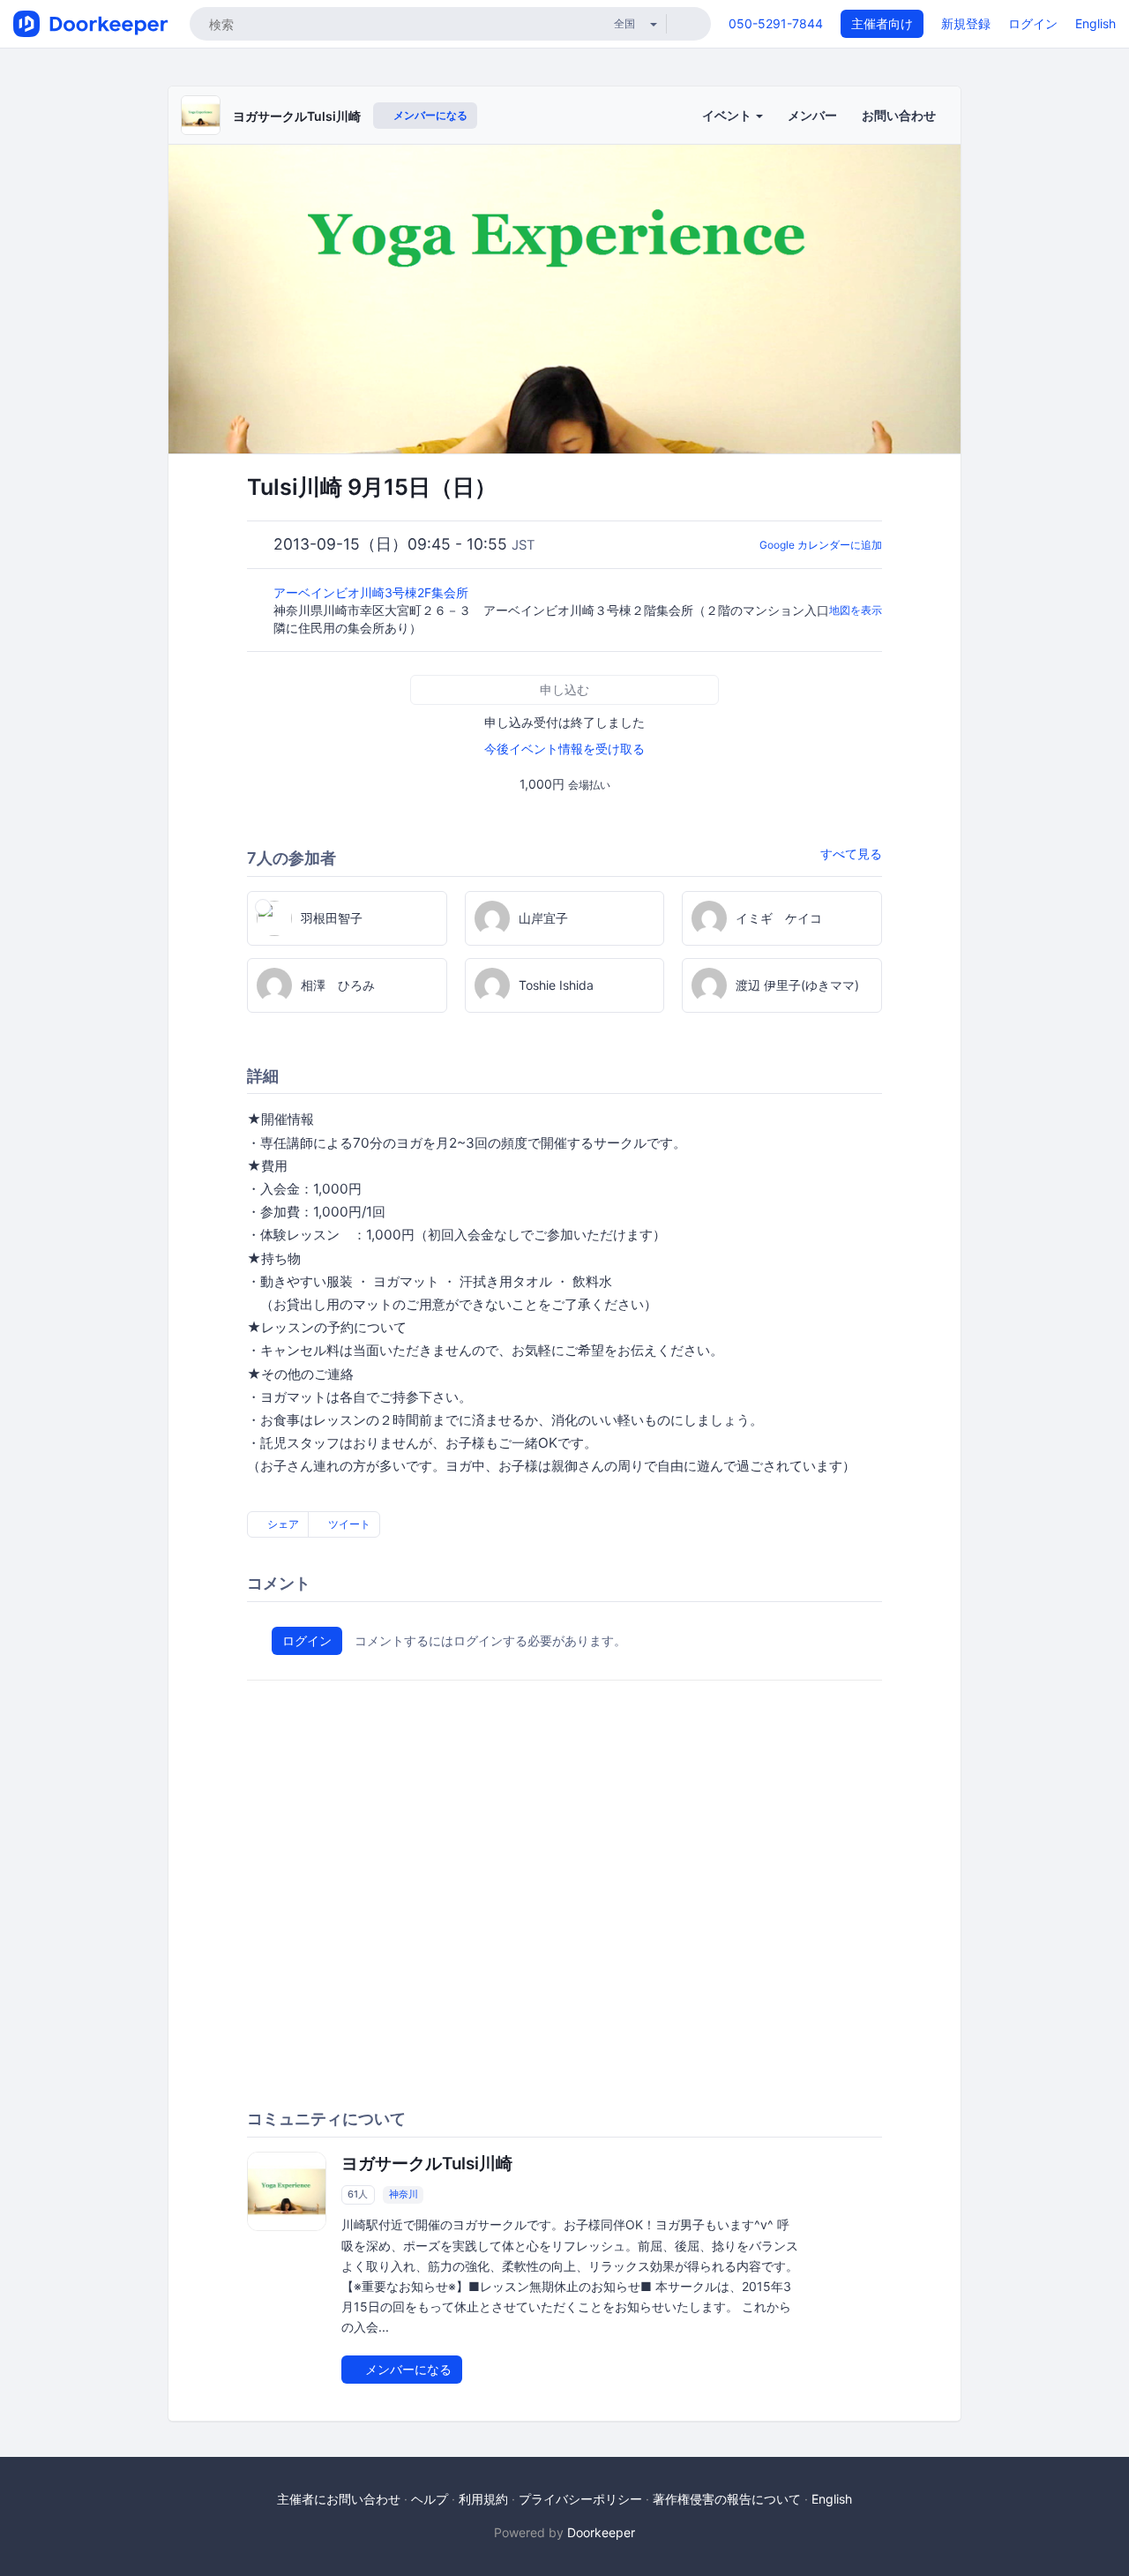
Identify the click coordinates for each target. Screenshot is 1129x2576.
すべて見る (851, 854)
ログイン (1033, 23)
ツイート (348, 1524)
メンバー (812, 115)
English (1095, 23)
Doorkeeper (601, 2532)
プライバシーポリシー (580, 2499)
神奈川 (404, 2194)
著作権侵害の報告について (727, 2499)
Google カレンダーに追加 (821, 545)
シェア (282, 1524)
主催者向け (882, 23)
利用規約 (483, 2499)
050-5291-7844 (776, 23)
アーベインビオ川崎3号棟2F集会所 (373, 592)
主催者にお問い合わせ (339, 2499)
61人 (358, 2194)
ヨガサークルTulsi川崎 (297, 116)
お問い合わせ (899, 115)
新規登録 (966, 23)
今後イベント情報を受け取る (564, 749)
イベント (728, 115)
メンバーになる (429, 115)
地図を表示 (856, 610)
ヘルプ (430, 2499)
